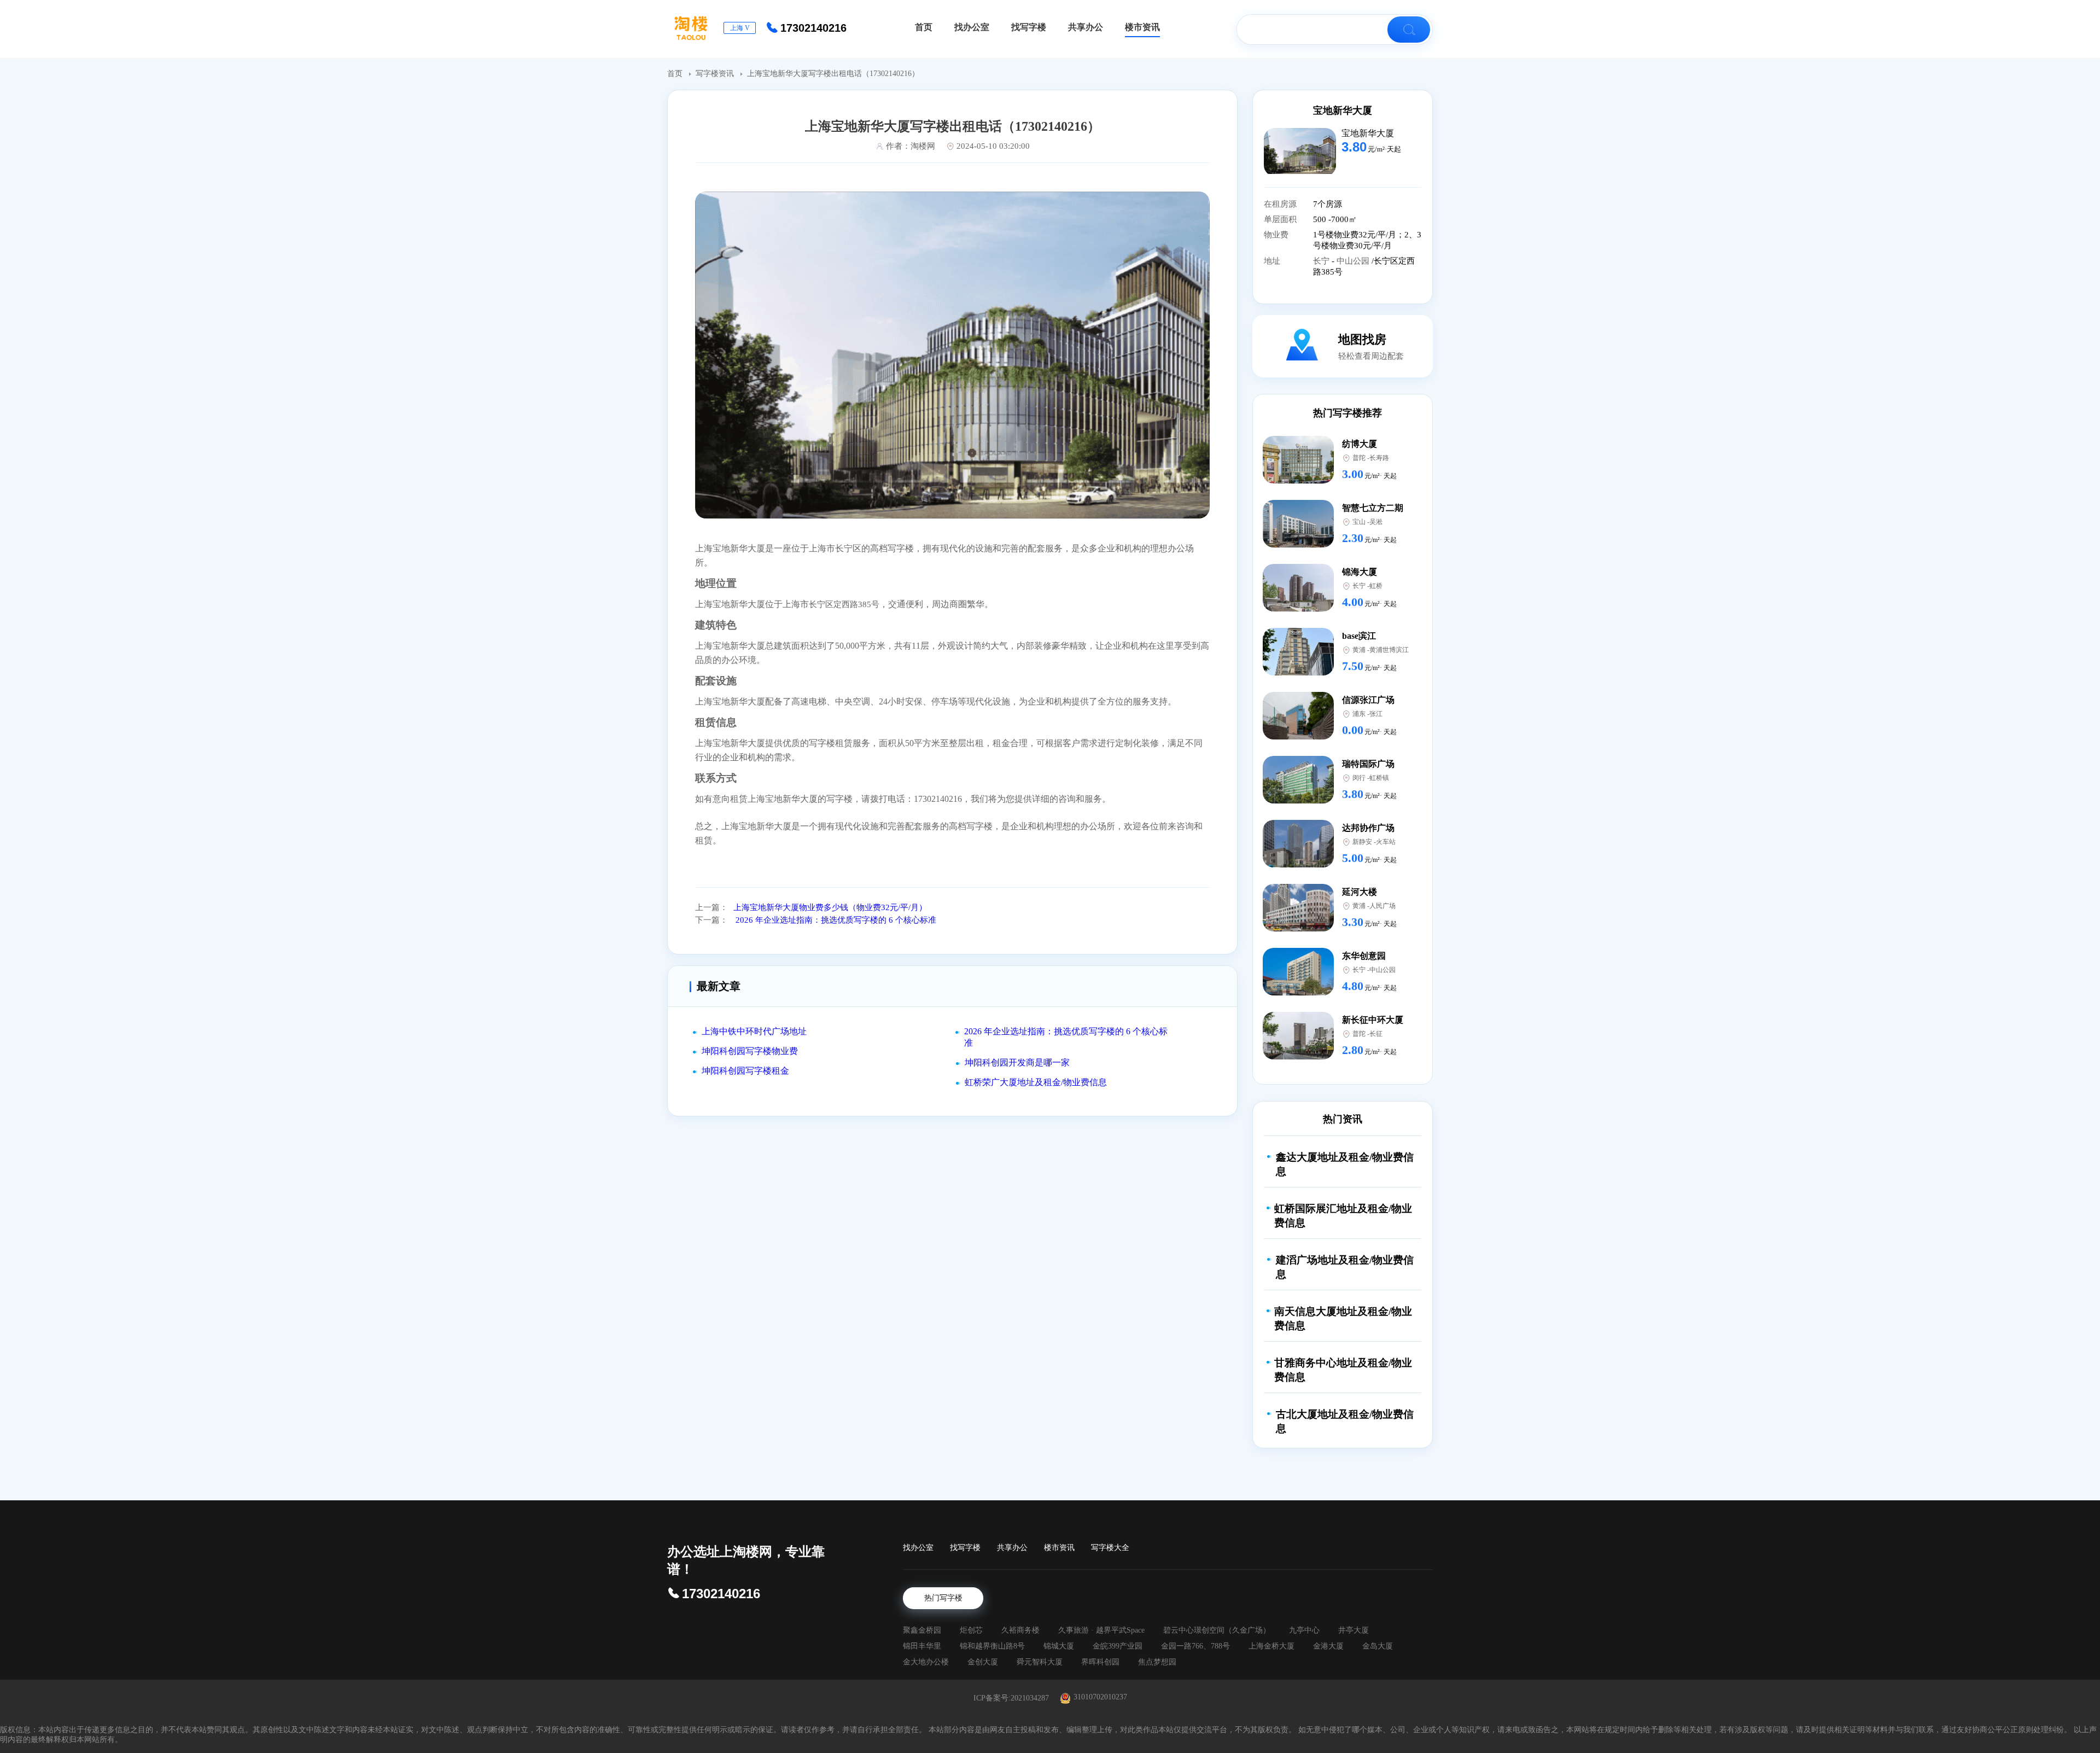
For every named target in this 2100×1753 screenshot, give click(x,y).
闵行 (1359, 778)
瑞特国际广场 (1368, 764)
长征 (1376, 1034)
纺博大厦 (1360, 444)
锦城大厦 (1059, 1646)
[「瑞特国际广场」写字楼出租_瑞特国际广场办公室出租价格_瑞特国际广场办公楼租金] (1298, 800)
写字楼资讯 (716, 74)
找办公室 (918, 1548)
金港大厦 (1328, 1646)
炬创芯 (971, 1630)
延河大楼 (1360, 892)
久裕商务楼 (1020, 1630)
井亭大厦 (1354, 1630)
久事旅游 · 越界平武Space (1101, 1630)
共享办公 (1012, 1548)
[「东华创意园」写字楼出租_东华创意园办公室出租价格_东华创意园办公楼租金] (1298, 992)
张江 (1376, 714)
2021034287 (1030, 1698)
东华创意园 (1364, 956)
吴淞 (1376, 522)
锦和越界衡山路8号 (992, 1646)
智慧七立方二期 (1373, 508)
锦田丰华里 (922, 1646)
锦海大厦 (1360, 572)
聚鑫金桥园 (922, 1630)
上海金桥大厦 (1271, 1646)
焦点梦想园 (1157, 1662)
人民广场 (1382, 906)
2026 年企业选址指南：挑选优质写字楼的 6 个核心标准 (835, 920)
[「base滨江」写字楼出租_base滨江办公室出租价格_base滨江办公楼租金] (1298, 672)
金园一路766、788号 (1195, 1646)
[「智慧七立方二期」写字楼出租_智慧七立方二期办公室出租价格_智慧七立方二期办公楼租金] (1298, 544)
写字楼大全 (1110, 1548)
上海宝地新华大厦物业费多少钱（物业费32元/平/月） (830, 907)
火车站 (1386, 842)
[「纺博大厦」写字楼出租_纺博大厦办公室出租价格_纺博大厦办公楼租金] (1298, 481)
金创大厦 (983, 1662)
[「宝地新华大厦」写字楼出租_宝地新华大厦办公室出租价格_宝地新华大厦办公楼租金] (1300, 171)
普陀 (1359, 458)
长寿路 (1379, 458)
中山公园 (1354, 261)
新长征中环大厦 (1373, 1020)
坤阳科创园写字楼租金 (745, 1071)
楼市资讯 (1059, 1548)
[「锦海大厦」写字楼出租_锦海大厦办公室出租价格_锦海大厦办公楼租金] (1298, 608)
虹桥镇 (1379, 778)
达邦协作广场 (1368, 828)
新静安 (1362, 842)
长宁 (1322, 261)
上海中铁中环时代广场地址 (754, 1031)
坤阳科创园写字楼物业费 (750, 1051)
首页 (676, 74)
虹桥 (1376, 586)
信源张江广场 (1368, 700)
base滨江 (1359, 636)
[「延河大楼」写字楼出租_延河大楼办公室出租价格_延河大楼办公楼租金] (1298, 928)
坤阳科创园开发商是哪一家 (1017, 1062)
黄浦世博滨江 (1389, 650)
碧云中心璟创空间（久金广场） (1217, 1630)
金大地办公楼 (926, 1662)
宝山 (1359, 522)
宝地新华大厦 (1343, 110)
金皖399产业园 (1118, 1646)
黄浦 (1359, 650)
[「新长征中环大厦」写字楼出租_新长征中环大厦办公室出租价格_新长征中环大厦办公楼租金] (1298, 1056)
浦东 (1359, 714)
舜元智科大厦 (1040, 1662)
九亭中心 (1304, 1630)
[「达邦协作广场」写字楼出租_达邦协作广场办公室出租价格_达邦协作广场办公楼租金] (1298, 864)
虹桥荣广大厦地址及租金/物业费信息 (1036, 1082)
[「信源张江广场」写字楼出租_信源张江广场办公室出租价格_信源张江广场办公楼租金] (1298, 736)
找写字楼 (965, 1548)
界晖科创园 (1100, 1662)
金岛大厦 (1378, 1646)
